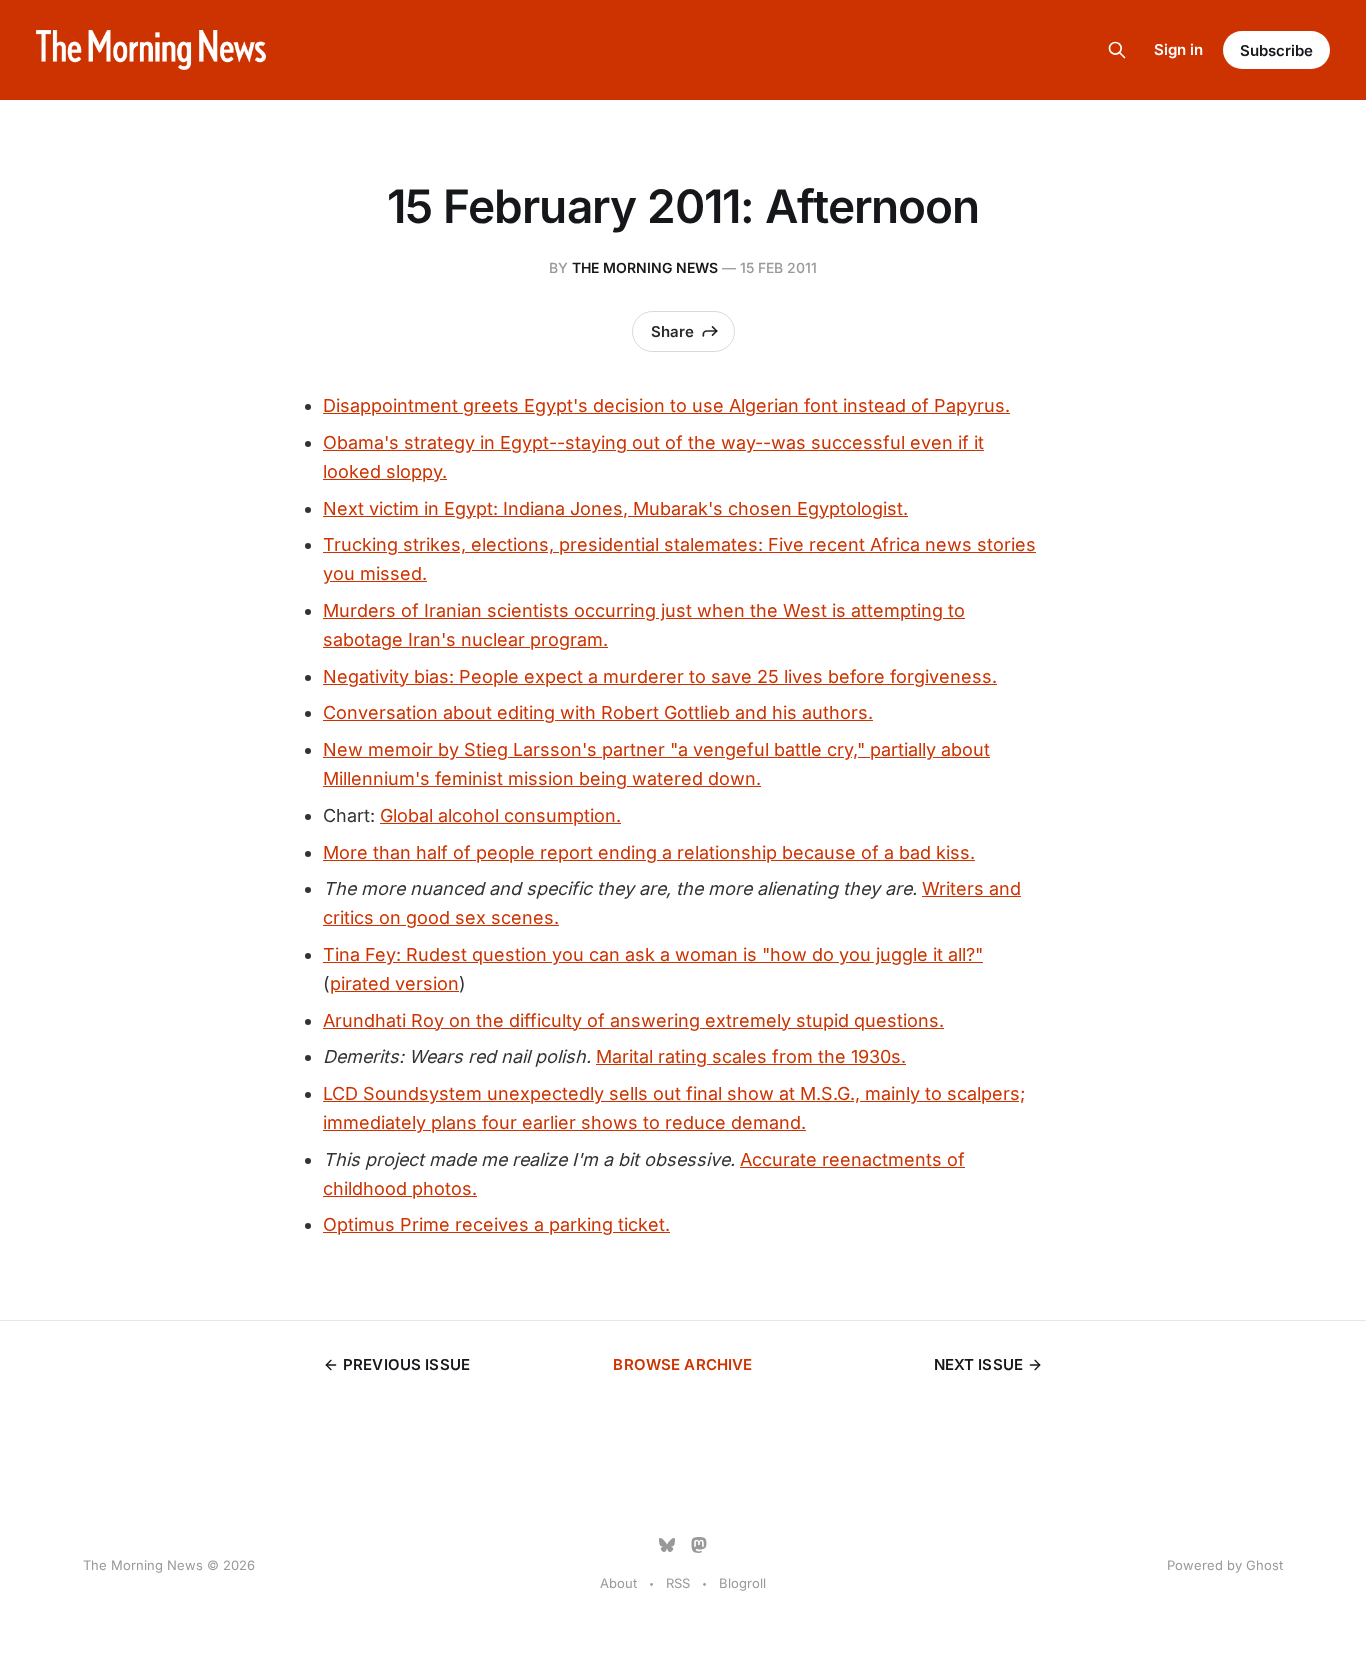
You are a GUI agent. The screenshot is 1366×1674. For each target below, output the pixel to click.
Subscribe (1276, 50)
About (618, 1583)
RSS (678, 1583)
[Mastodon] (699, 1545)
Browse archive (682, 1364)
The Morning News (645, 267)
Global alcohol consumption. (500, 815)
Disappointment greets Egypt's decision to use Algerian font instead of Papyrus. (666, 405)
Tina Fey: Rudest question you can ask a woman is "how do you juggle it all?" (653, 954)
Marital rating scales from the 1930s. (751, 1056)
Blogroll (742, 1583)
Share (672, 331)
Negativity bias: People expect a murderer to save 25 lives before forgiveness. (660, 676)
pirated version (394, 983)
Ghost (1264, 1565)
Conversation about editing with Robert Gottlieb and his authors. (598, 712)
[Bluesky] (667, 1545)
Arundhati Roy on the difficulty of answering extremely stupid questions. (633, 1020)
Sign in (1178, 49)
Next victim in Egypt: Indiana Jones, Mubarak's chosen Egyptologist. (615, 508)
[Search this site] (1117, 50)
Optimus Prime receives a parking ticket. (496, 1224)
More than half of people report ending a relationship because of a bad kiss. (649, 852)
